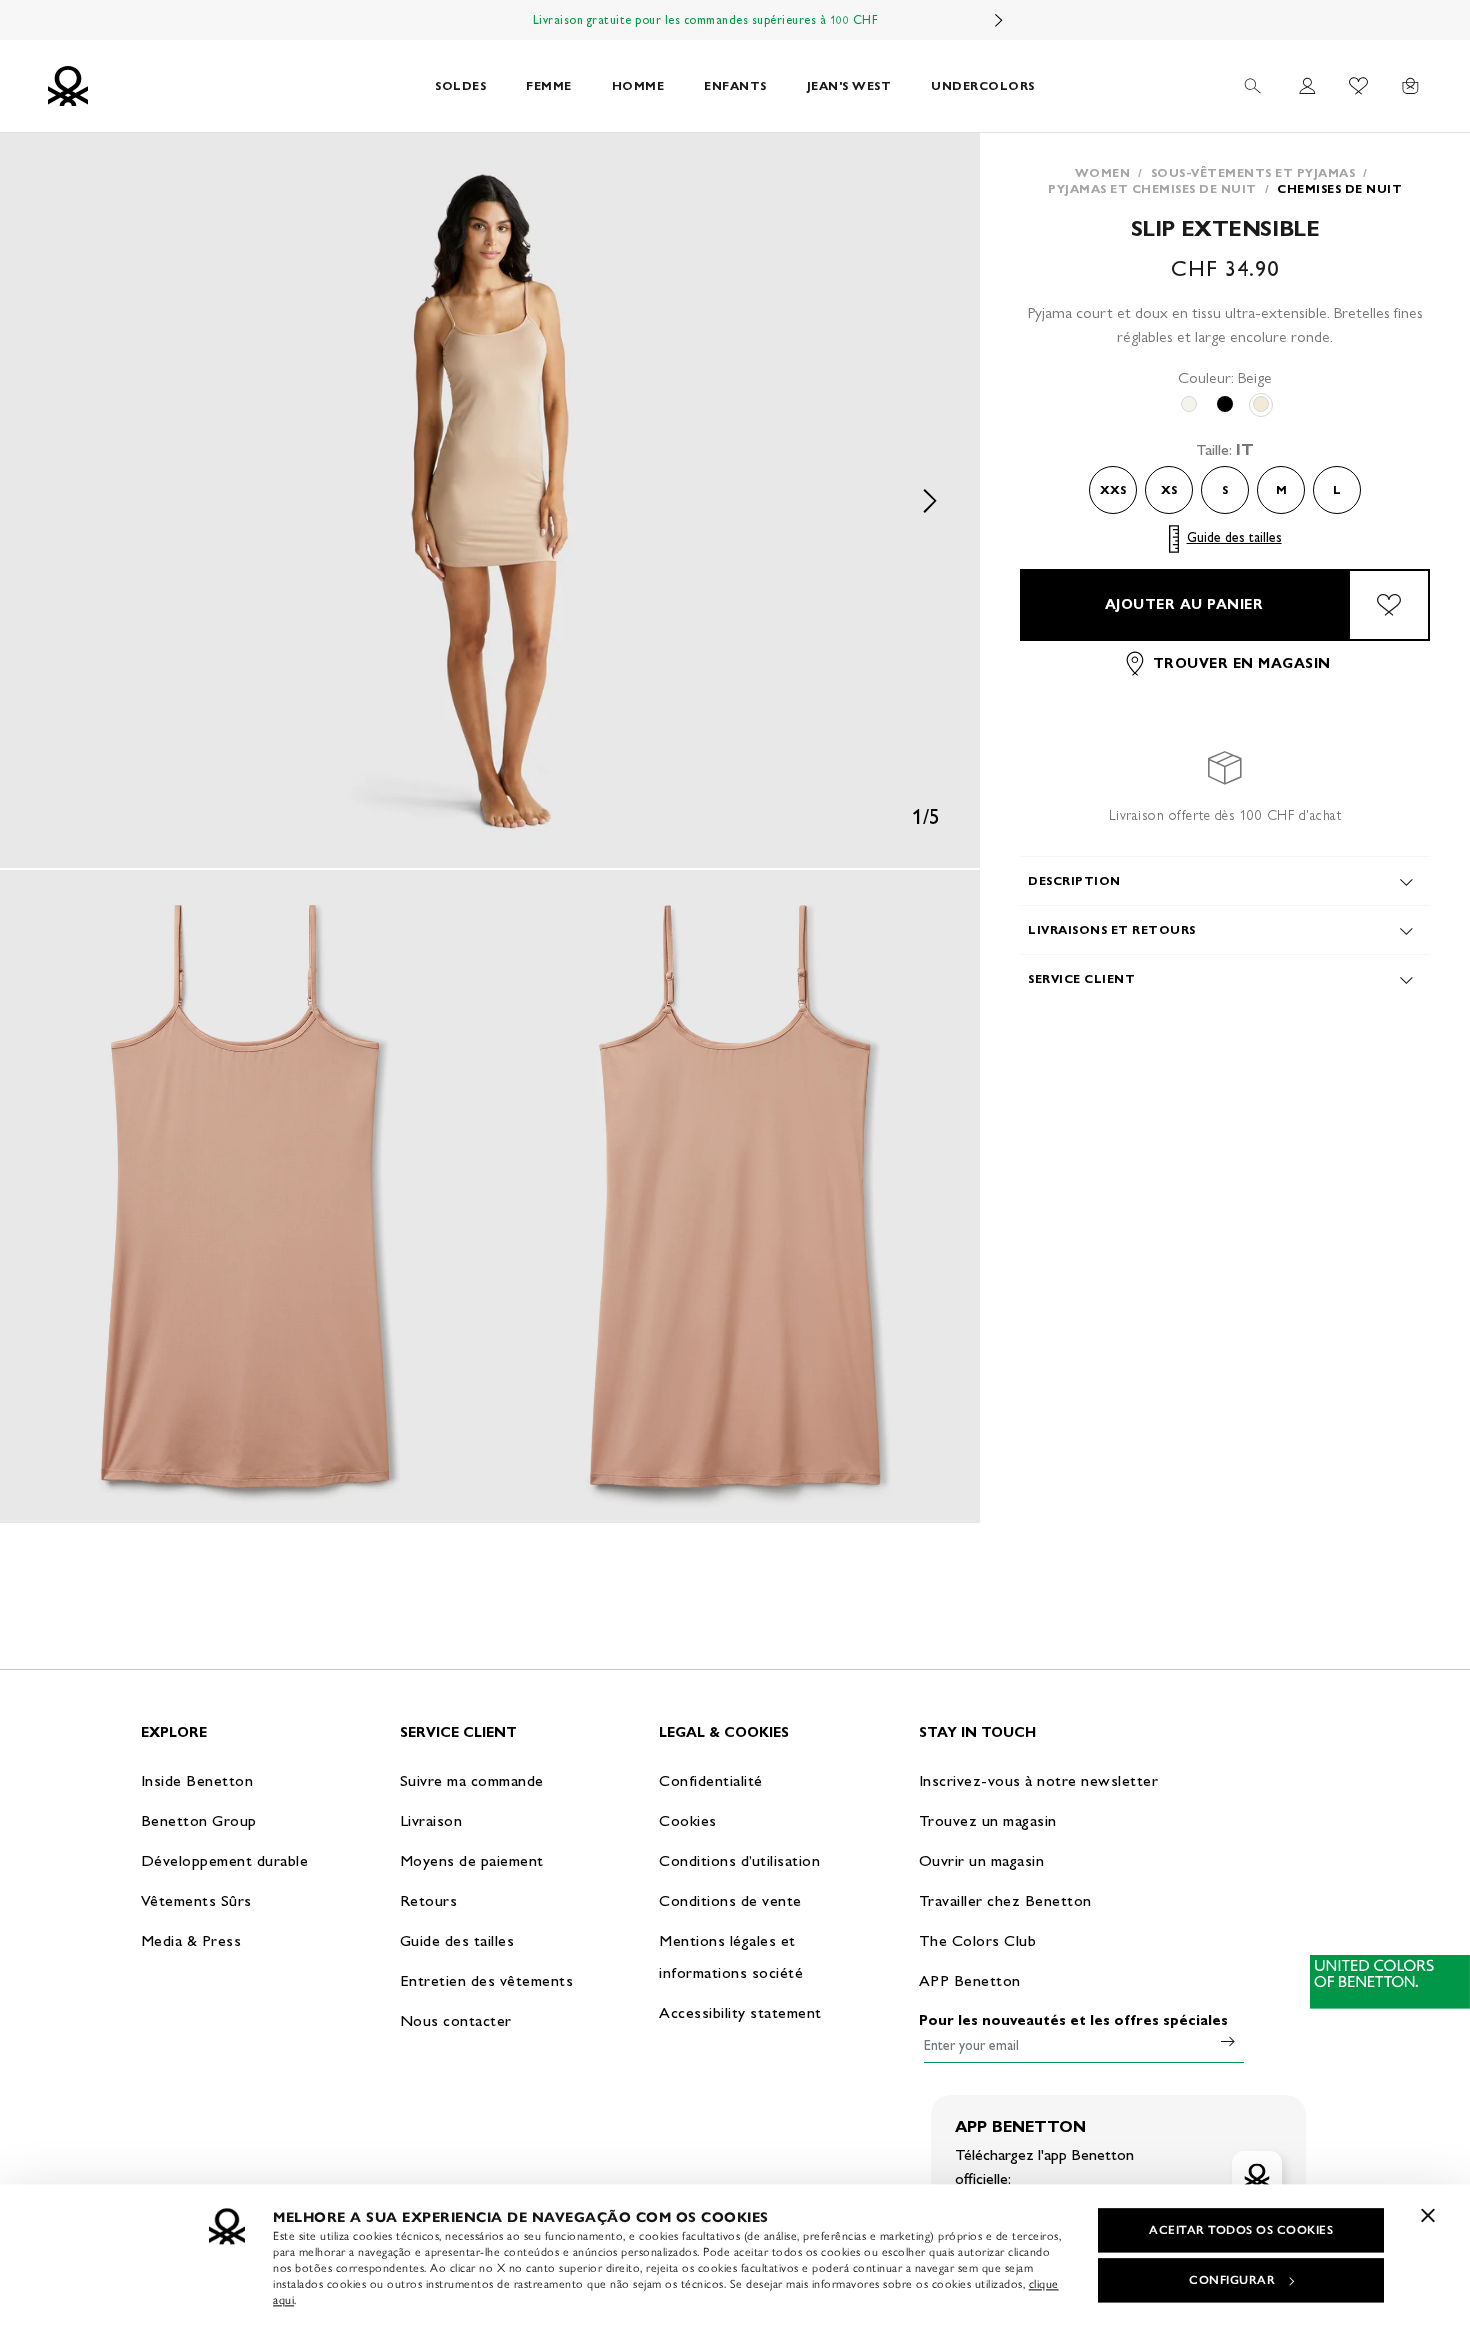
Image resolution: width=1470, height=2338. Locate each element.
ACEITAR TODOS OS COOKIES (1241, 2230)
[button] (490, 500)
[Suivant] (999, 20)
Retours (429, 1900)
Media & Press (191, 1940)
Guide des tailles (1234, 538)
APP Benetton (970, 1980)
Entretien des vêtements (487, 1980)
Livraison (431, 1820)
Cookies (688, 1820)
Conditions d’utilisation (739, 1860)
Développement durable (225, 1860)
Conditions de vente (730, 1900)
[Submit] (1228, 2041)
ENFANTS (735, 85)
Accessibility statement (740, 2012)
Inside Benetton (197, 1780)
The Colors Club (978, 1940)
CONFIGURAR (1232, 2280)
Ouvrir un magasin (982, 1860)
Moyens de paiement (472, 1860)
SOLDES (460, 85)
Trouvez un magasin (988, 1820)
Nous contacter (456, 2020)
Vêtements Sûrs (196, 1900)
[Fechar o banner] (1428, 2215)
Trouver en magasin (1242, 663)
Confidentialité (711, 1780)
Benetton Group (199, 1820)
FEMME (549, 85)
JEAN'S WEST (849, 85)
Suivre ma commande (472, 1780)
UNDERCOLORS (983, 85)
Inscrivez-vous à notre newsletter (1039, 1780)
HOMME (638, 85)
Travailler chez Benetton (1005, 1900)
